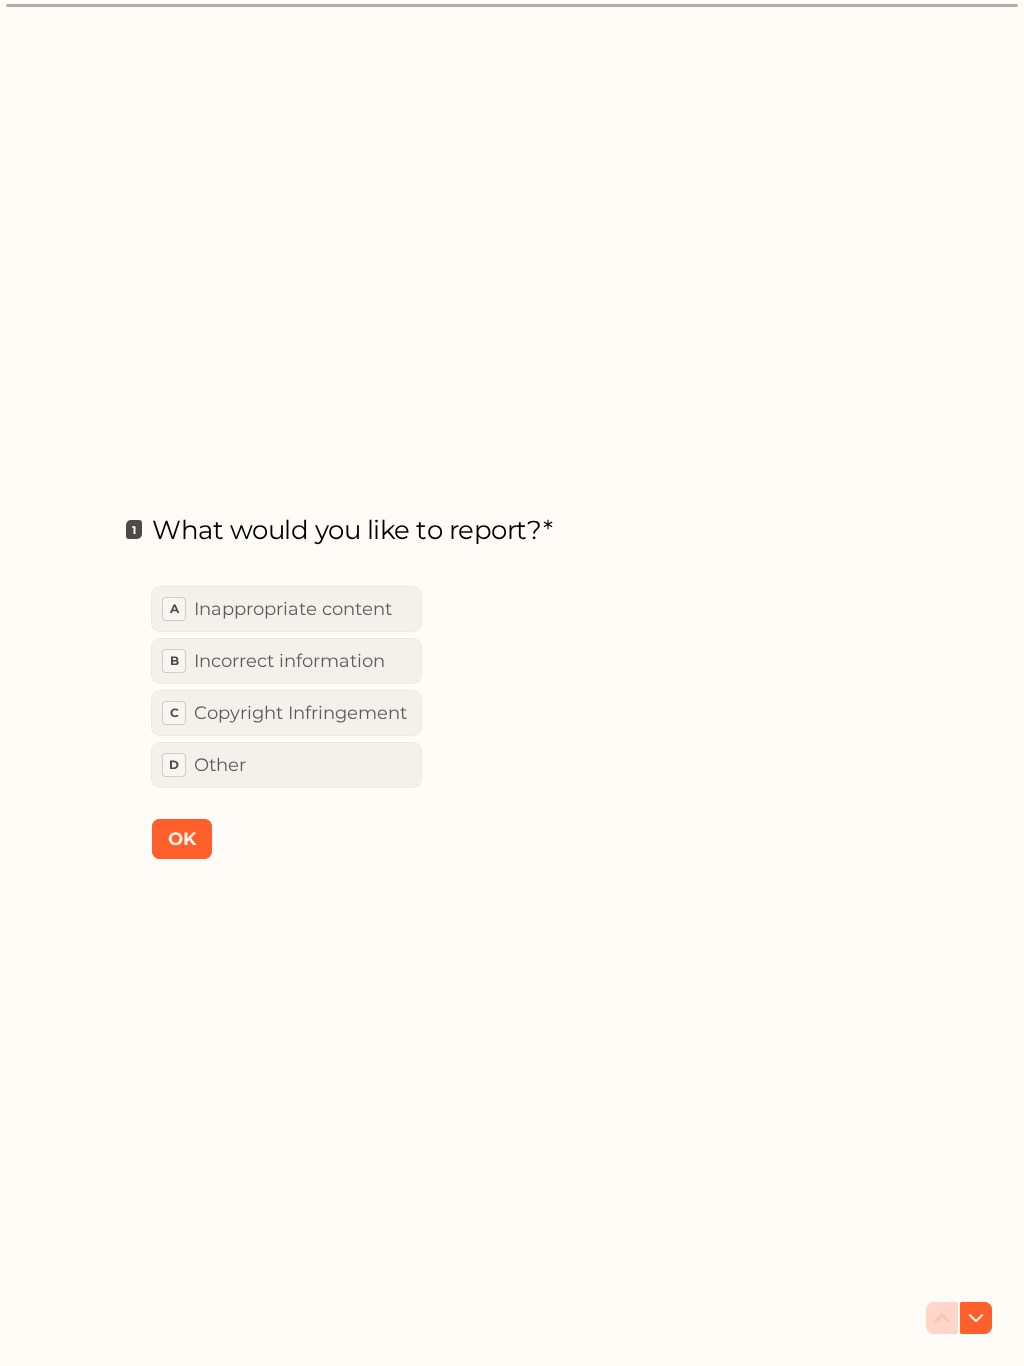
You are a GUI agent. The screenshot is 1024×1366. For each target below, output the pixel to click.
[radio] (286, 609)
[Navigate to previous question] (942, 1318)
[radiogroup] (286, 687)
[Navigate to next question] (976, 1318)
